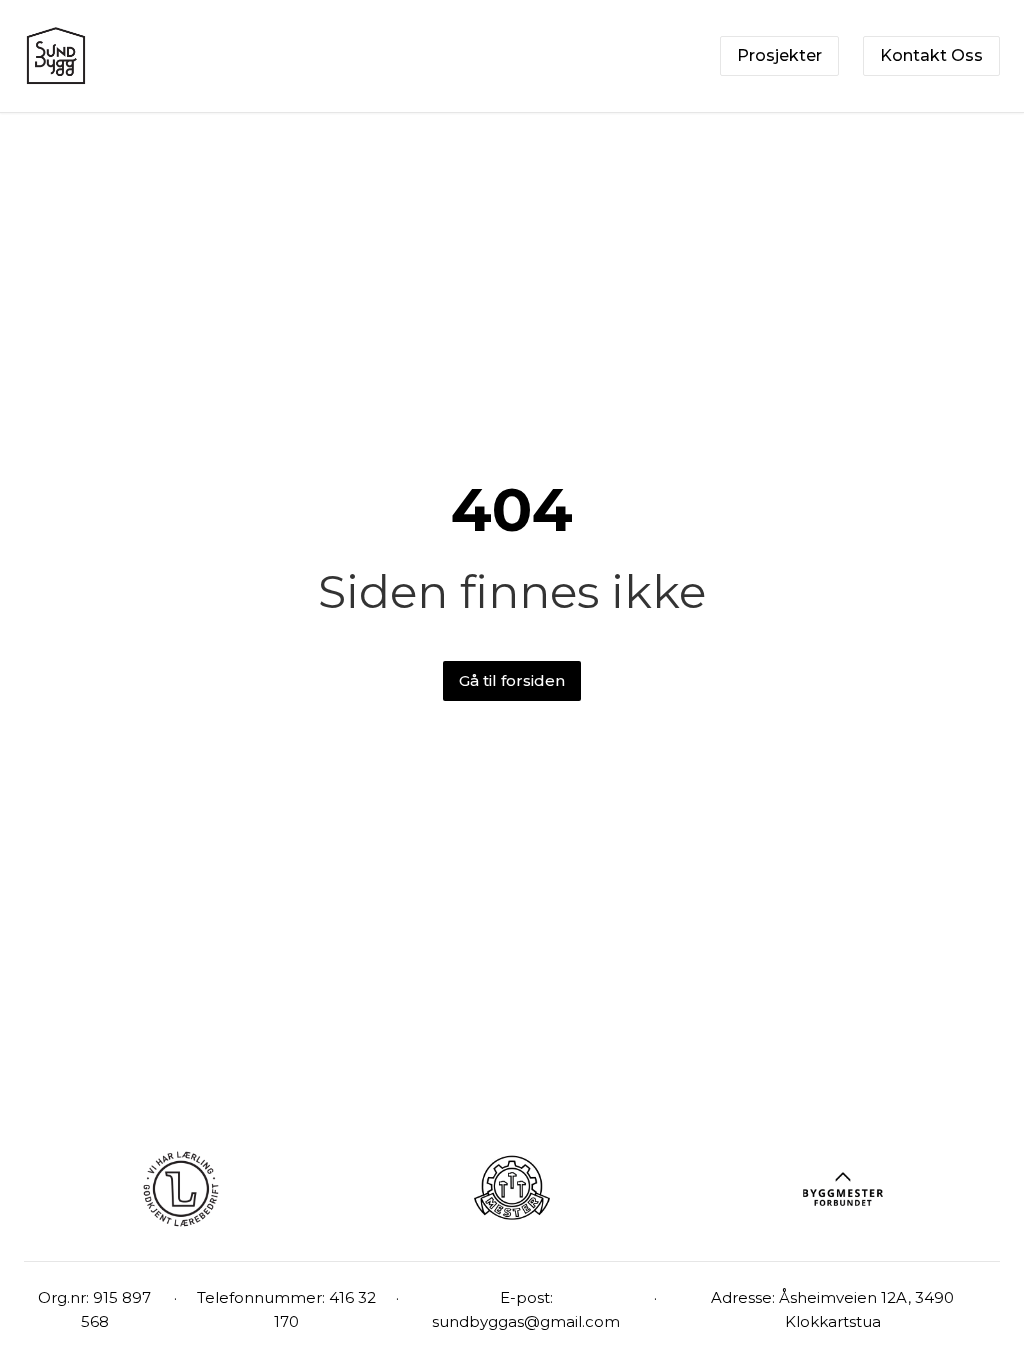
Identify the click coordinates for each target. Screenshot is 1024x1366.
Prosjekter (779, 55)
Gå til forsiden (512, 680)
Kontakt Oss (931, 55)
